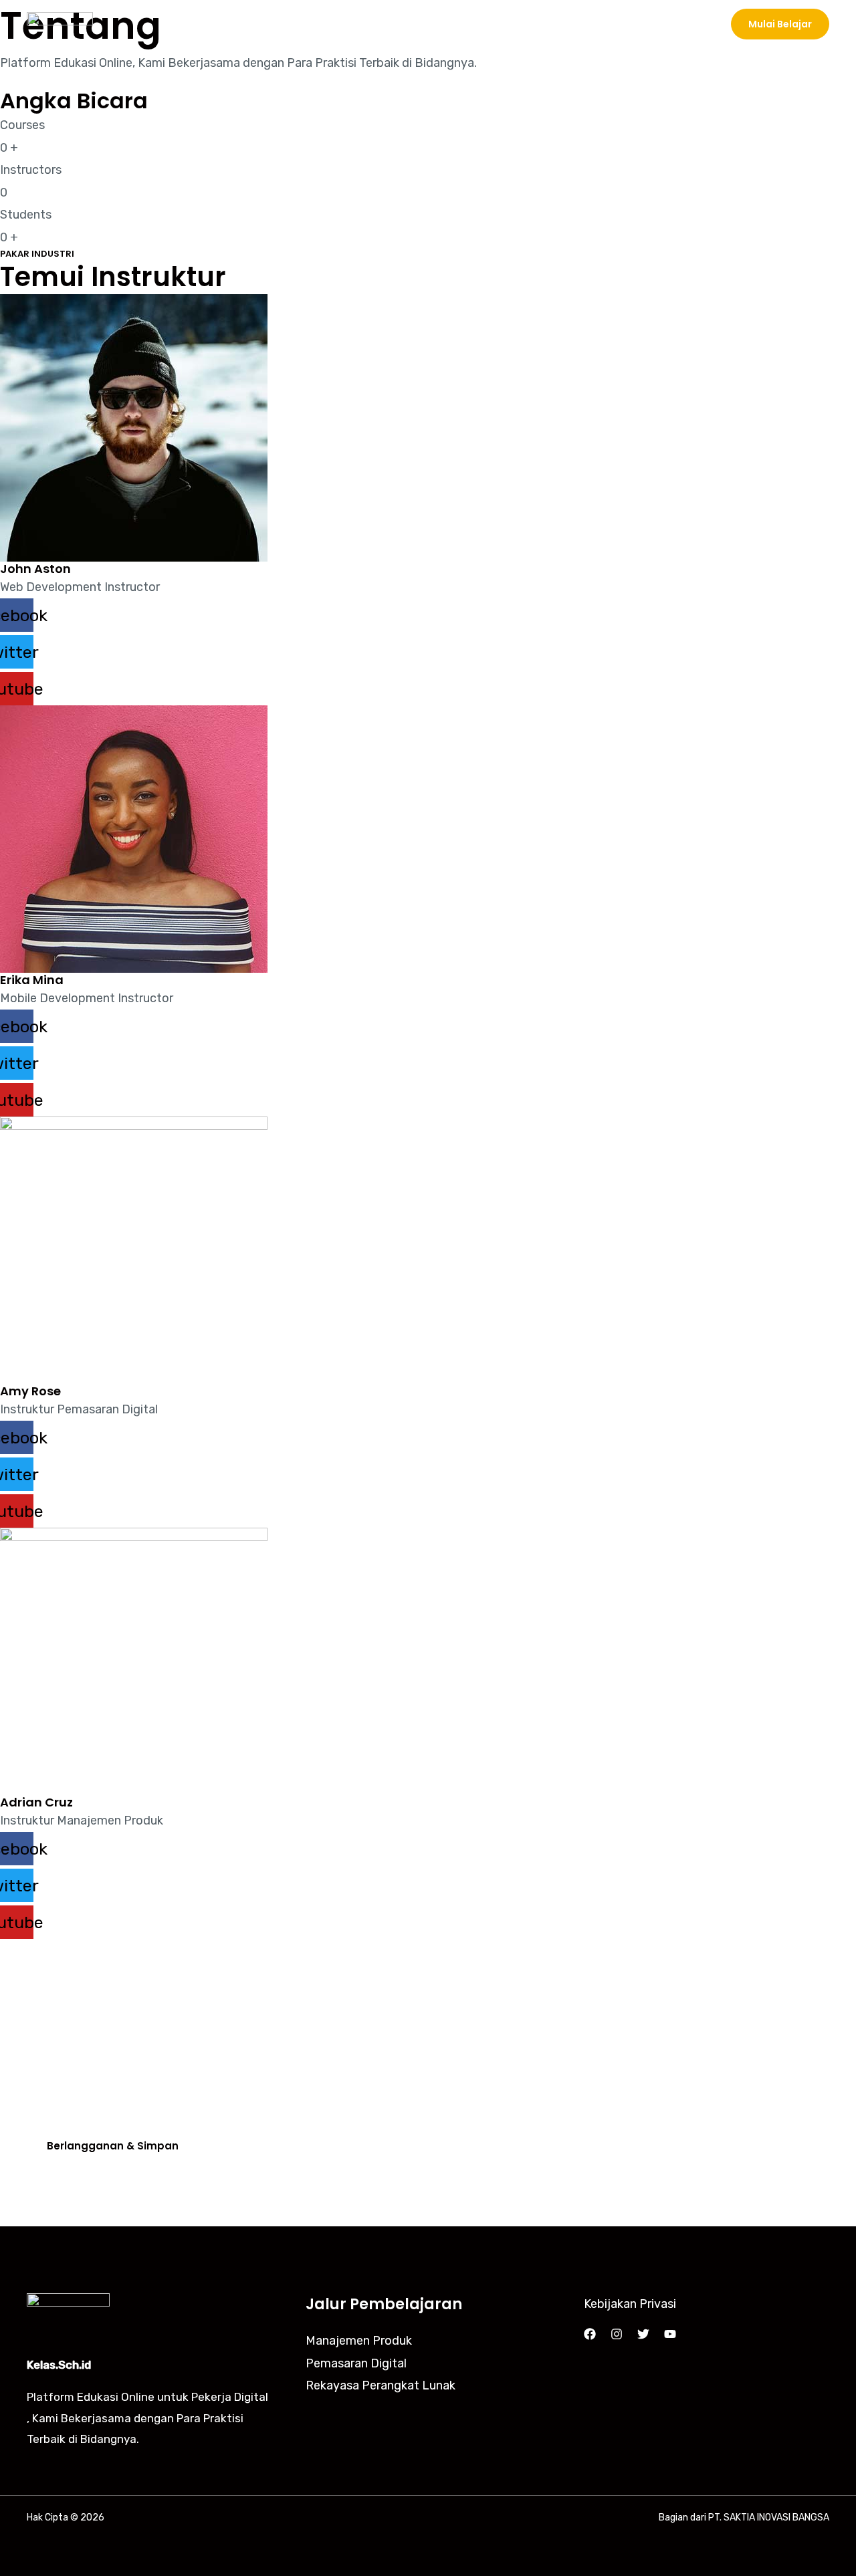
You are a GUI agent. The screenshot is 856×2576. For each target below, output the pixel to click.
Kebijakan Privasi (630, 2304)
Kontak (686, 24)
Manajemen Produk (359, 2341)
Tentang (620, 24)
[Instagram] (617, 2334)
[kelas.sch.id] (60, 23)
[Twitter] (643, 2334)
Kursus (554, 24)
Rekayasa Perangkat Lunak (381, 2385)
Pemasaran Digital (356, 2363)
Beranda (488, 24)
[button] (780, 24)
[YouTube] (670, 2334)
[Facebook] (590, 2334)
